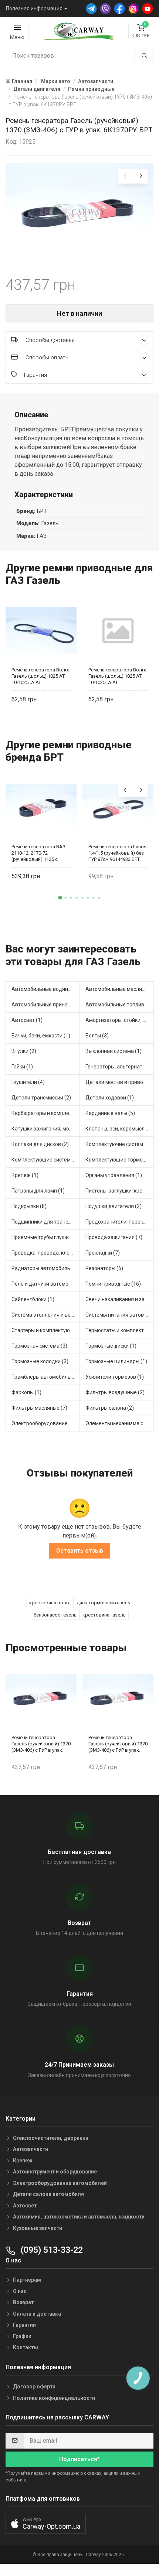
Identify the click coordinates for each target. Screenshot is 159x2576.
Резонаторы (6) (104, 1268)
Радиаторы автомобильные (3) (46, 1268)
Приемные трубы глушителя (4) (46, 1237)
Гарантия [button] (35, 375)
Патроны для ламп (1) (38, 1191)
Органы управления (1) (114, 1175)
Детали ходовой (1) (110, 1098)
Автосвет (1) (27, 1020)
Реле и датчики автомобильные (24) (46, 1284)
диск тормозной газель (103, 1603)
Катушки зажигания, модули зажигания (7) (46, 1129)
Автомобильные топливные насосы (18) (120, 1005)
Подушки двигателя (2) (114, 1206)
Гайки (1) (22, 1067)
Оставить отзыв (80, 1551)
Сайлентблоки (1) (33, 1299)
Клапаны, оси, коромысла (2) (120, 1129)
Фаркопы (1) (26, 1392)
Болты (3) (97, 1036)
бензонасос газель (55, 1615)
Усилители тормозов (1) (115, 1377)
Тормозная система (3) (39, 1346)
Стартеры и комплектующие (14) (46, 1330)
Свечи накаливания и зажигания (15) (120, 1299)
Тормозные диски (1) (111, 1346)
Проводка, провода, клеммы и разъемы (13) (46, 1253)
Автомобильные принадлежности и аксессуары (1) (46, 1005)
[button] (60, 897)
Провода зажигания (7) (114, 1237)
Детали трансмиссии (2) (41, 1098)
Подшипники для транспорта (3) (46, 1222)
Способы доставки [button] (49, 340)
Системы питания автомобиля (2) (120, 1315)
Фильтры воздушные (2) (115, 1392)
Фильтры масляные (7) (39, 1408)
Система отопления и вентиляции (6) (46, 1315)
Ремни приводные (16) (113, 1284)
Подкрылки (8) (29, 1206)
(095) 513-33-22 (51, 2250)
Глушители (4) (28, 1082)
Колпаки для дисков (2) (40, 1144)
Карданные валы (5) (110, 1113)
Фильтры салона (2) (110, 1408)
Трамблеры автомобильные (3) (46, 1377)
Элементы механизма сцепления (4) (120, 1423)
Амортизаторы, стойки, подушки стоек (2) (120, 1020)
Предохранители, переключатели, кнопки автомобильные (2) (120, 1222)
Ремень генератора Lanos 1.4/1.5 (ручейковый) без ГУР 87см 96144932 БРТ (117, 853)
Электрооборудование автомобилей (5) (46, 1423)
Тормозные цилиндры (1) (116, 1361)
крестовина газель (104, 1615)
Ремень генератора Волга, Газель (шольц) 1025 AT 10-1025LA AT (41, 676)
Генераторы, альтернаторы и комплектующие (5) (120, 1067)
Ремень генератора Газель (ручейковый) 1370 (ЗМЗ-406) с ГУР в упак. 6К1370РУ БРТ (41, 1744)
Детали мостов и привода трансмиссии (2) (120, 1082)
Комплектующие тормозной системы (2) (120, 1160)
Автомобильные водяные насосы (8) (46, 989)
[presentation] (125, 176)
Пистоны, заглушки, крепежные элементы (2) (120, 1191)
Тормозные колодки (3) (40, 1361)
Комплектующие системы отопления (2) (46, 1160)
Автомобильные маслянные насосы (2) (120, 989)
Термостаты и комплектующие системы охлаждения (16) (120, 1330)
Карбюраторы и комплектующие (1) (46, 1113)
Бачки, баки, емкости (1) (41, 1036)
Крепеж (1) (25, 1175)
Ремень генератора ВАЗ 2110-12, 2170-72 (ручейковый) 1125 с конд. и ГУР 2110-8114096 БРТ (40, 853)
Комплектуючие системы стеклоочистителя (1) (120, 1144)
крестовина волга (50, 1603)
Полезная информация (34, 8)
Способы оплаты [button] (47, 358)
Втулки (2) (24, 1051)
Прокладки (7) (103, 1253)
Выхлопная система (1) (114, 1051)
